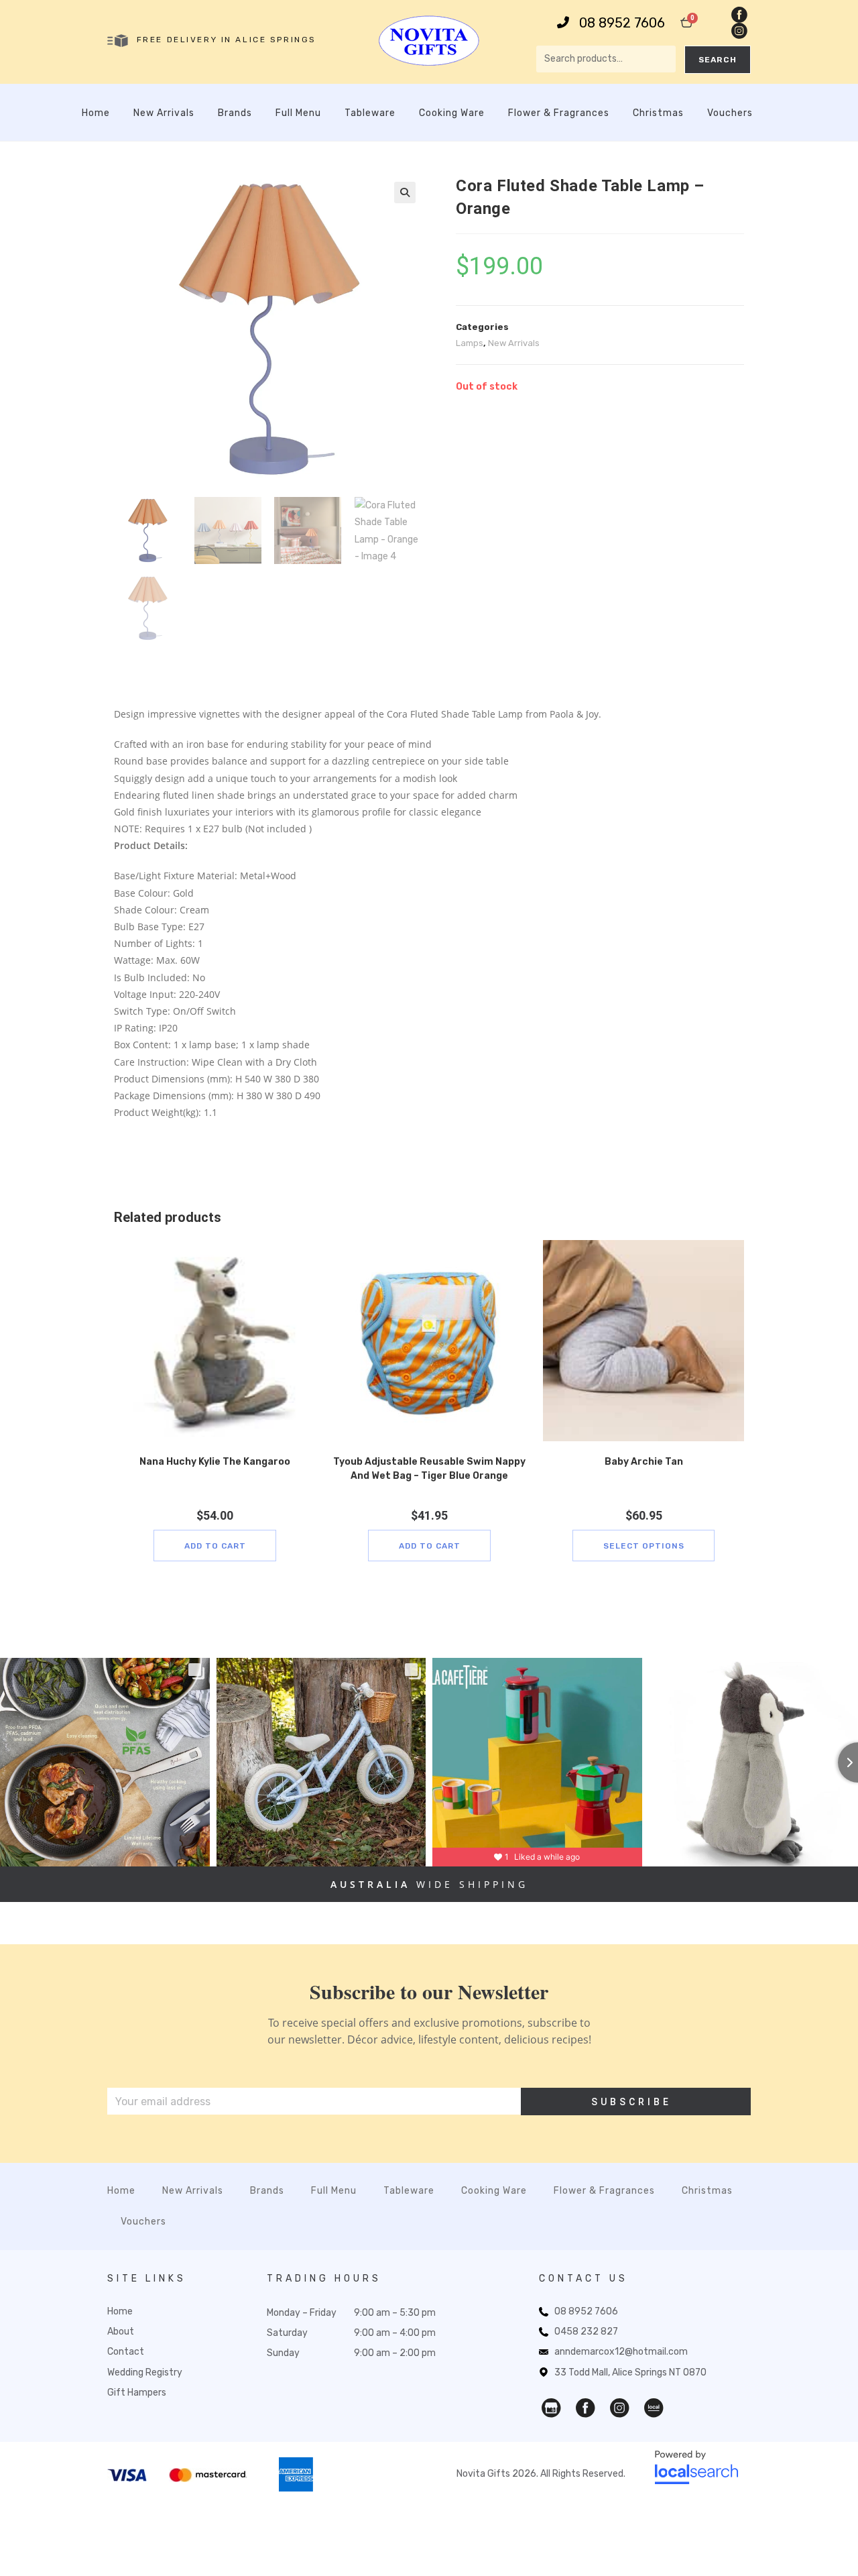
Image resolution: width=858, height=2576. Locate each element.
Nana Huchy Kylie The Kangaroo (215, 1462)
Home (96, 113)
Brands (235, 113)
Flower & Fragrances (559, 113)
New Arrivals (164, 113)
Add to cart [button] (215, 1546)
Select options (644, 1546)
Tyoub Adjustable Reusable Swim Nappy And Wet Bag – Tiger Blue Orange (429, 1469)
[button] (405, 192)
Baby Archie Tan (644, 1462)
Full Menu (298, 113)
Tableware (370, 113)
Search (718, 60)
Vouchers (730, 113)
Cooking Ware (452, 113)
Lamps (470, 343)
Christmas (658, 113)
